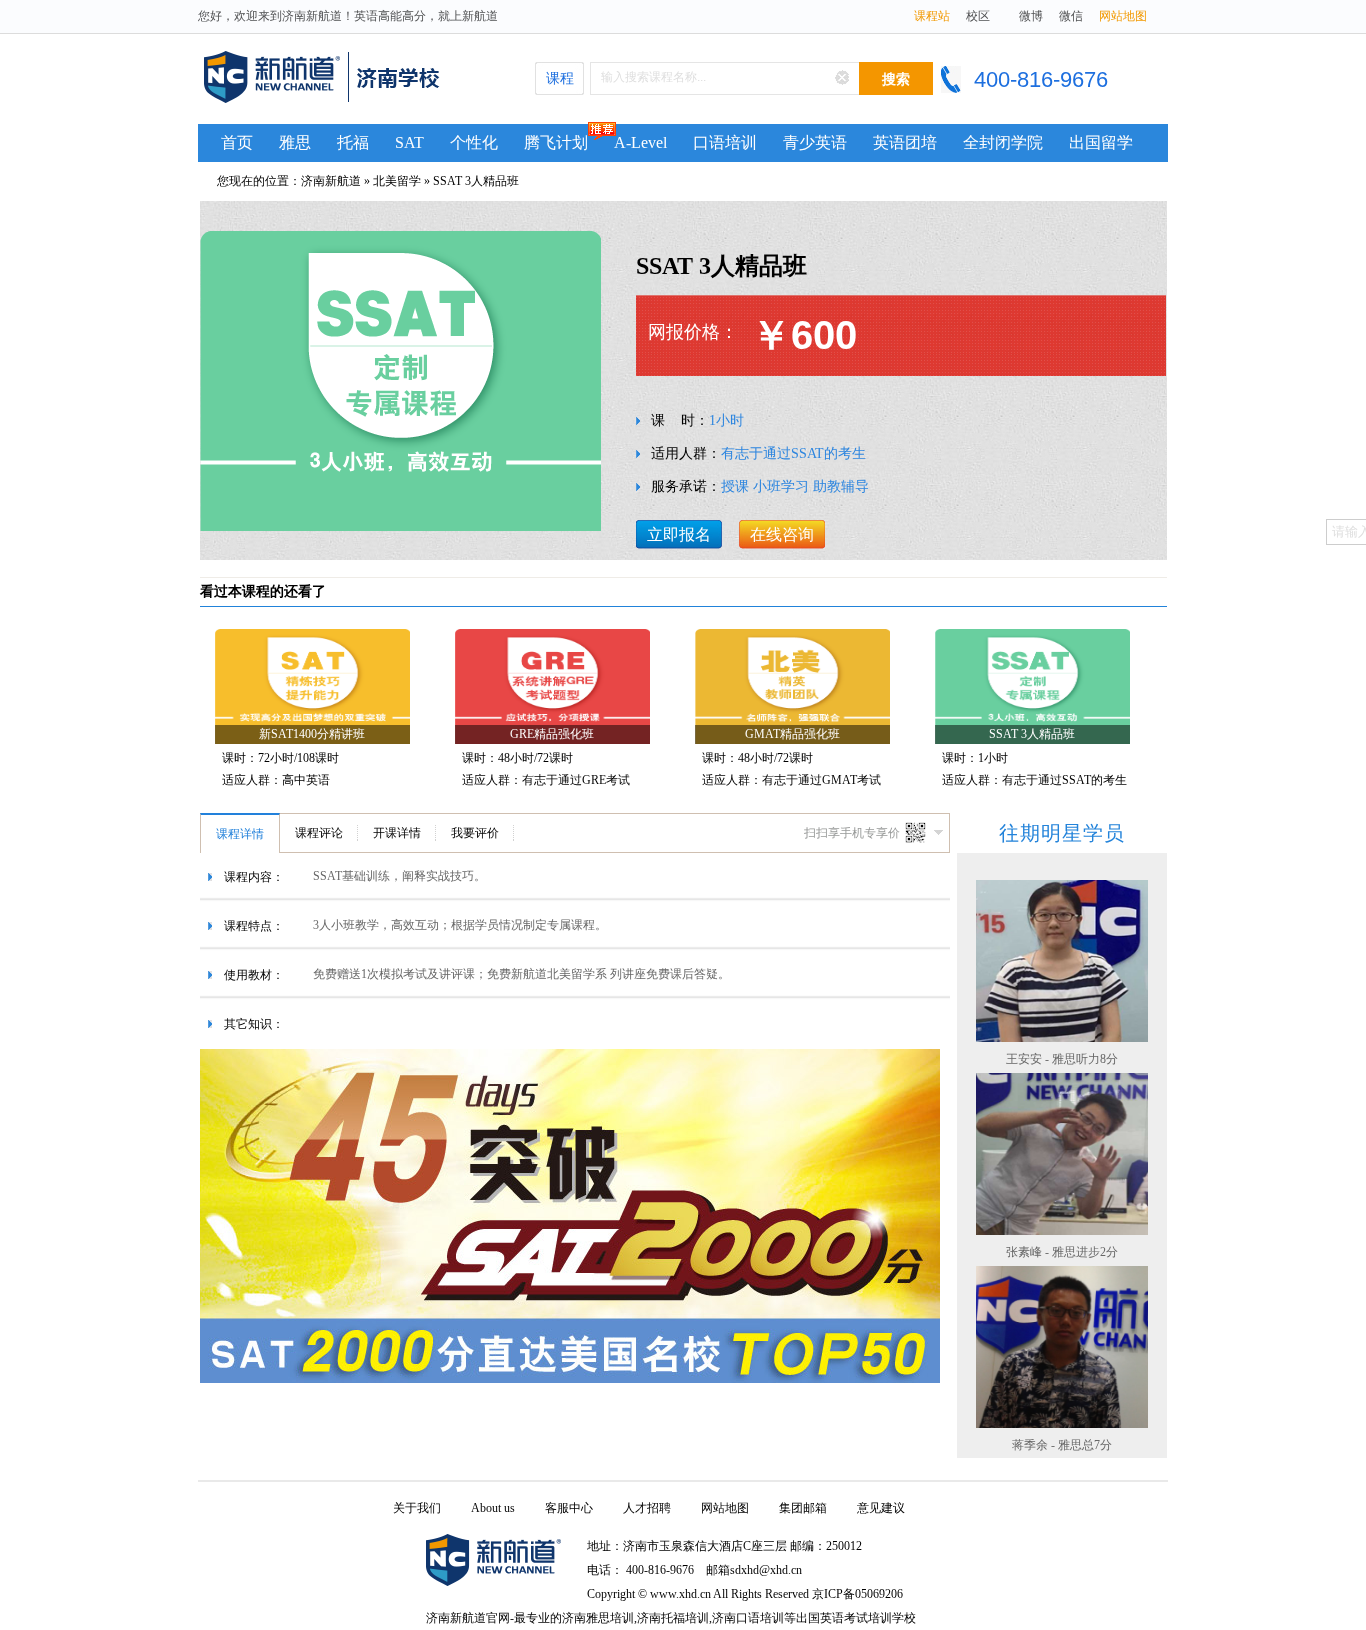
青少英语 (815, 142)
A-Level (640, 142)
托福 (353, 142)
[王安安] (1062, 1036)
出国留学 (1101, 142)
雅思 (295, 142)
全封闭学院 (1003, 142)
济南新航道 (331, 181)
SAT (409, 142)
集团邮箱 (803, 1508)
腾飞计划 (556, 142)
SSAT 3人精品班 (476, 181)
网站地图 (1123, 16)
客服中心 (569, 1508)
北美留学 (397, 181)
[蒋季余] (1062, 1422)
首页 (237, 142)
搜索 (896, 79)
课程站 (932, 16)
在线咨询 (782, 534)
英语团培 (905, 142)
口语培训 (725, 142)
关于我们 (417, 1508)
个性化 (474, 142)
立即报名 (679, 534)
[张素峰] (1062, 1229)
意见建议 (881, 1508)
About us (493, 1508)
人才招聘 (647, 1508)
